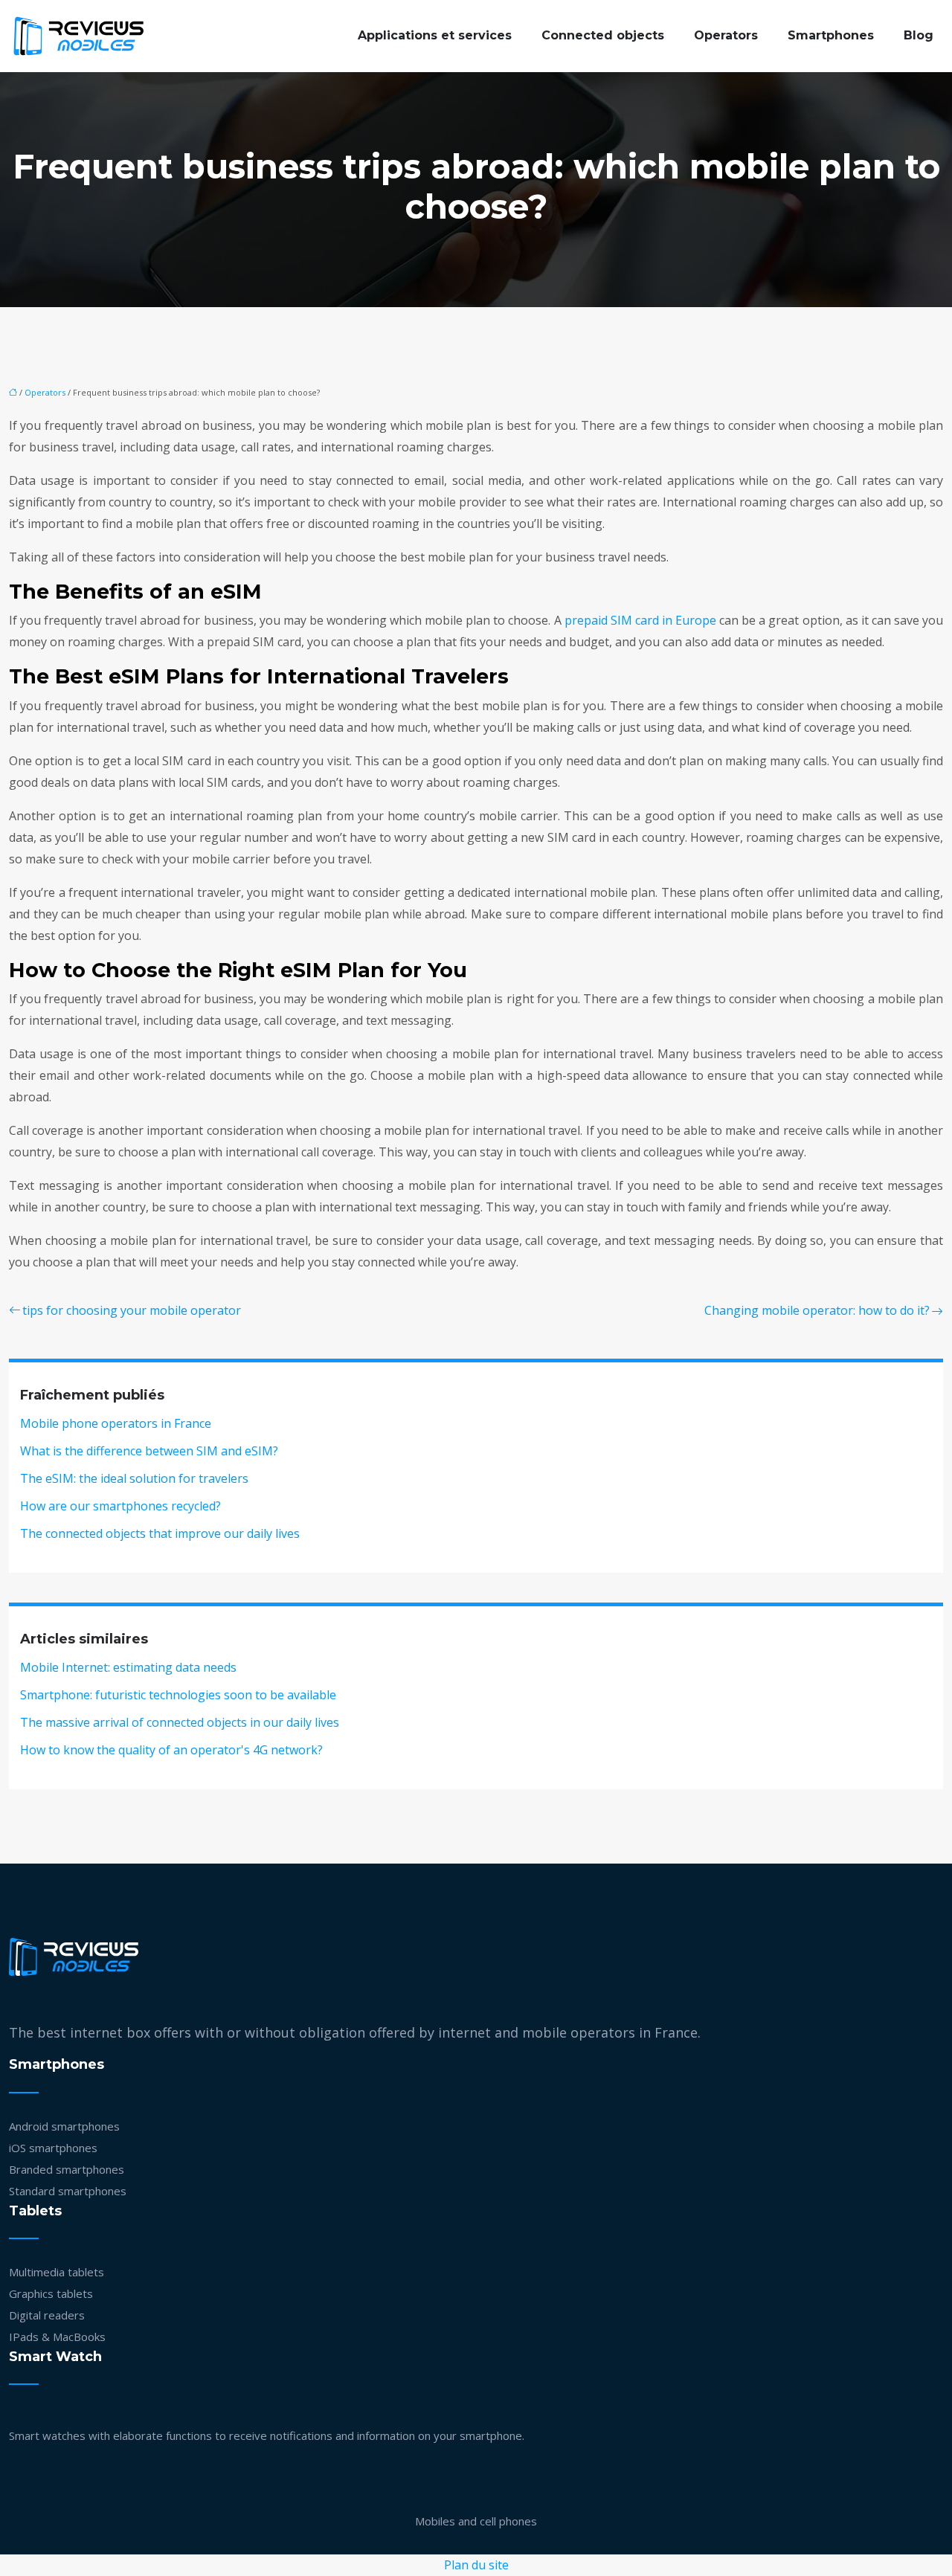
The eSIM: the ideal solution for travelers (134, 1478)
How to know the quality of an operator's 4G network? (171, 1750)
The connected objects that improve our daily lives (160, 1533)
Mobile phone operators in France (116, 1423)
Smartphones (831, 35)
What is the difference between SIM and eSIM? (149, 1451)
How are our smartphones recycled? (120, 1506)
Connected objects (603, 35)
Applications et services (435, 35)
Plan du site (476, 2565)
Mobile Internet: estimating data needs (128, 1667)
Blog (919, 35)
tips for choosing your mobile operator (132, 1310)
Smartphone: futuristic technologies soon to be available (178, 1695)
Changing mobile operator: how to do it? (817, 1310)
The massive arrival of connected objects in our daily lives (180, 1722)
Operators (726, 35)
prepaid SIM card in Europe (640, 620)
